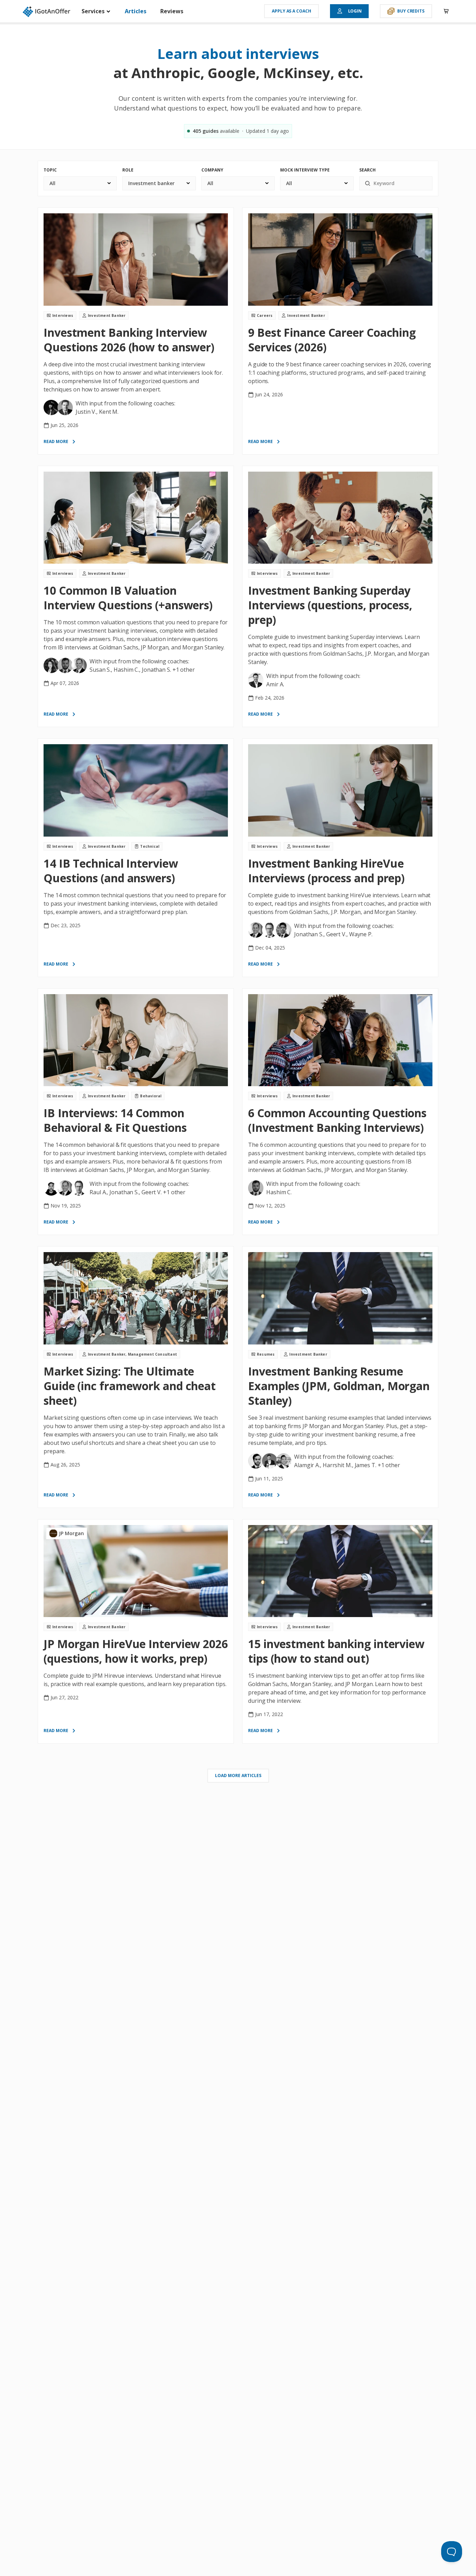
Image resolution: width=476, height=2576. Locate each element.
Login (355, 11)
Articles (136, 11)
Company (212, 170)
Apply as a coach (291, 11)
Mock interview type (305, 170)
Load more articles (238, 1775)
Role (128, 170)
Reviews (172, 11)
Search (367, 170)
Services (94, 11)
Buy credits (411, 11)
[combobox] (80, 183)
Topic (50, 170)
